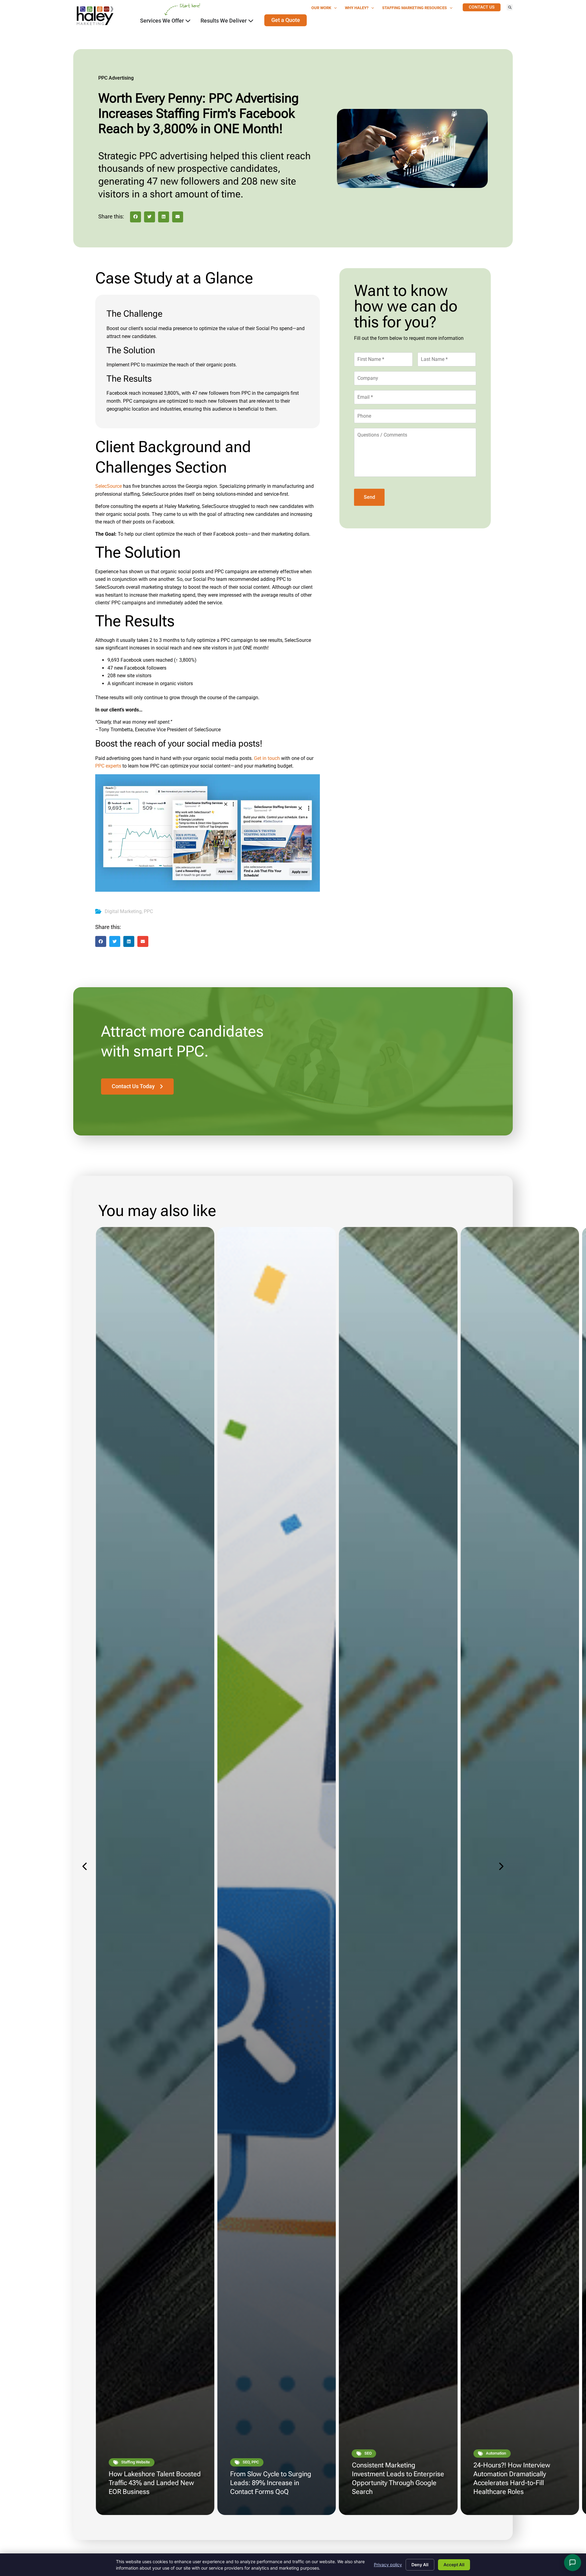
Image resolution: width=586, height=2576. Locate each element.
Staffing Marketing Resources (414, 8)
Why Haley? (357, 8)
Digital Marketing (123, 911)
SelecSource (109, 486)
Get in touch (267, 758)
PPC (148, 911)
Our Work (321, 8)
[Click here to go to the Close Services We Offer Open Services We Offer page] (188, 21)
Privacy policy (388, 2565)
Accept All (454, 2565)
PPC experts (108, 766)
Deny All (420, 2565)
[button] (510, 7)
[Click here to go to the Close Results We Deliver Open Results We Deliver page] (251, 21)
